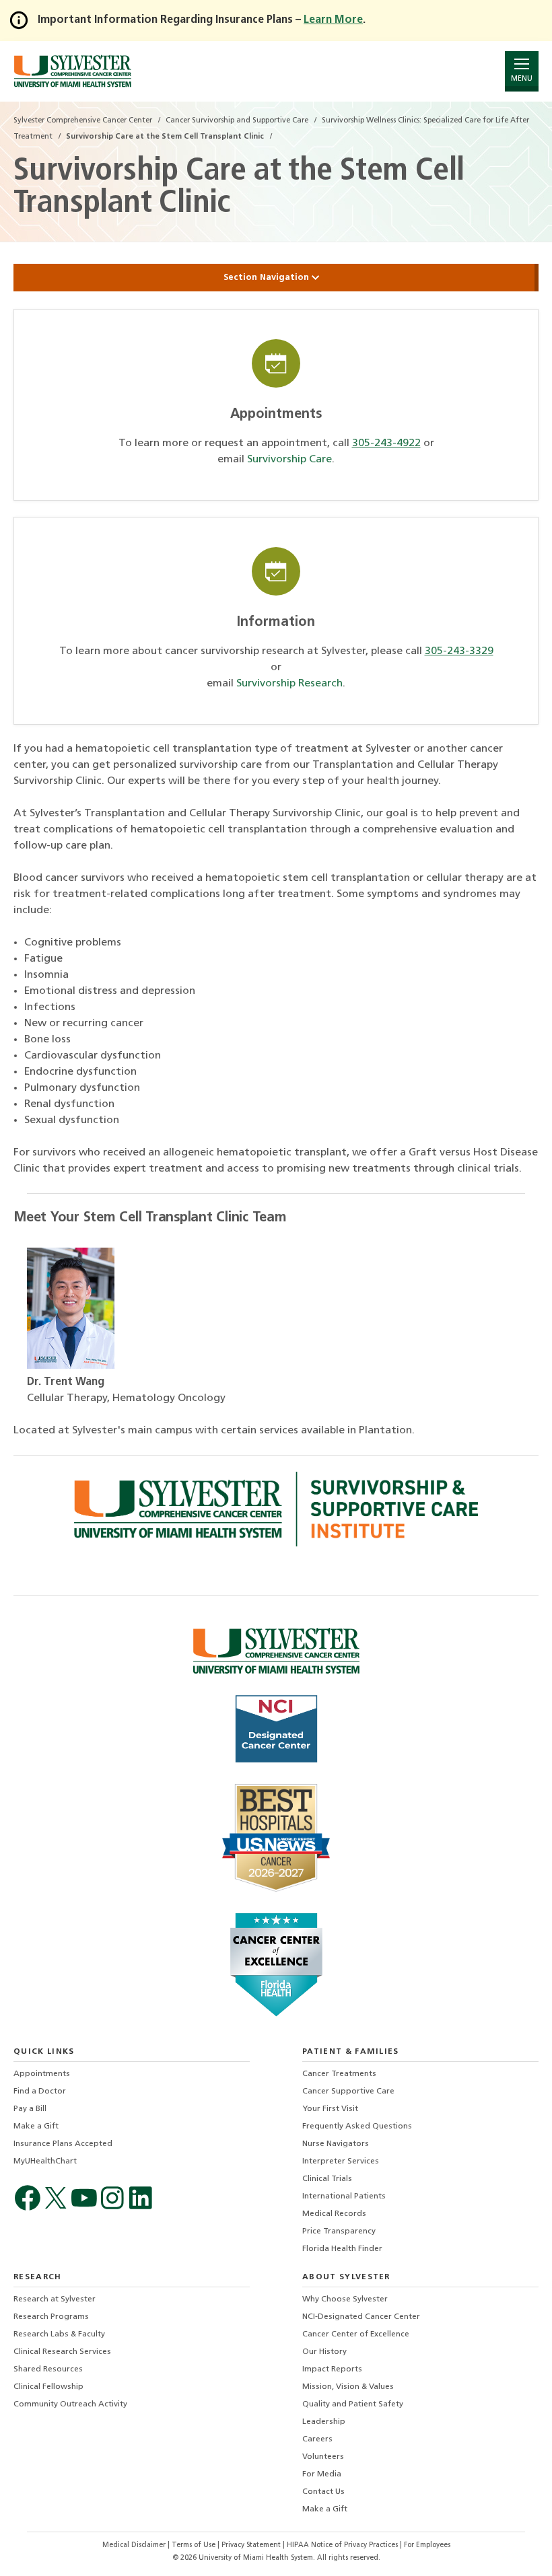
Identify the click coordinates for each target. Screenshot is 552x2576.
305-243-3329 (459, 651)
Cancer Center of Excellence (356, 2334)
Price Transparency (339, 2231)
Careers (317, 2439)
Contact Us (323, 2492)
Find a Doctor (40, 2091)
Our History (324, 2352)
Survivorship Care (289, 460)
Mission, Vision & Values (348, 2387)
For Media (322, 2474)
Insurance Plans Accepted (63, 2144)
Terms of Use (195, 2545)
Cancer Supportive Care (348, 2091)
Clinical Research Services (62, 2352)
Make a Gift (36, 2126)
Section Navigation (268, 278)
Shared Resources (48, 2369)
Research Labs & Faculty (59, 2334)
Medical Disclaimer (135, 2545)
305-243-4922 (386, 443)
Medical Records (334, 2214)
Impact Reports (332, 2369)
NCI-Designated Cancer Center (361, 2317)
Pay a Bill (30, 2109)
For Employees (427, 2545)
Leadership (324, 2422)
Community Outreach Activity (70, 2404)
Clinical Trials (327, 2179)
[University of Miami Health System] (72, 71)
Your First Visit (330, 2109)
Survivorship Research (289, 684)
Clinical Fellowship (48, 2387)
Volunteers (323, 2457)
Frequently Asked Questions (357, 2126)
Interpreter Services (341, 2161)
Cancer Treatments (339, 2074)
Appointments (42, 2074)
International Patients (344, 2196)
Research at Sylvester (55, 2299)
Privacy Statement (252, 2545)
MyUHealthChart (45, 2161)
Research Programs (51, 2317)
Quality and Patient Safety (353, 2404)
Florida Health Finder (342, 2249)
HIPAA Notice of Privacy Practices (343, 2545)
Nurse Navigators (336, 2144)
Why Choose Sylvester (345, 2299)
